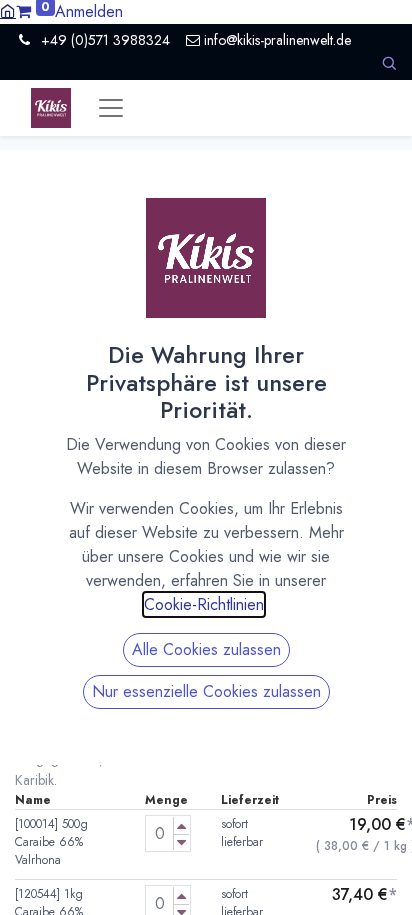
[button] (389, 63)
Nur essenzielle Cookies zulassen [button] (206, 691)
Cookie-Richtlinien (204, 604)
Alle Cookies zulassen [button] (206, 649)
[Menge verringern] (181, 842)
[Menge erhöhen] (181, 825)
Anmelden (89, 11)
